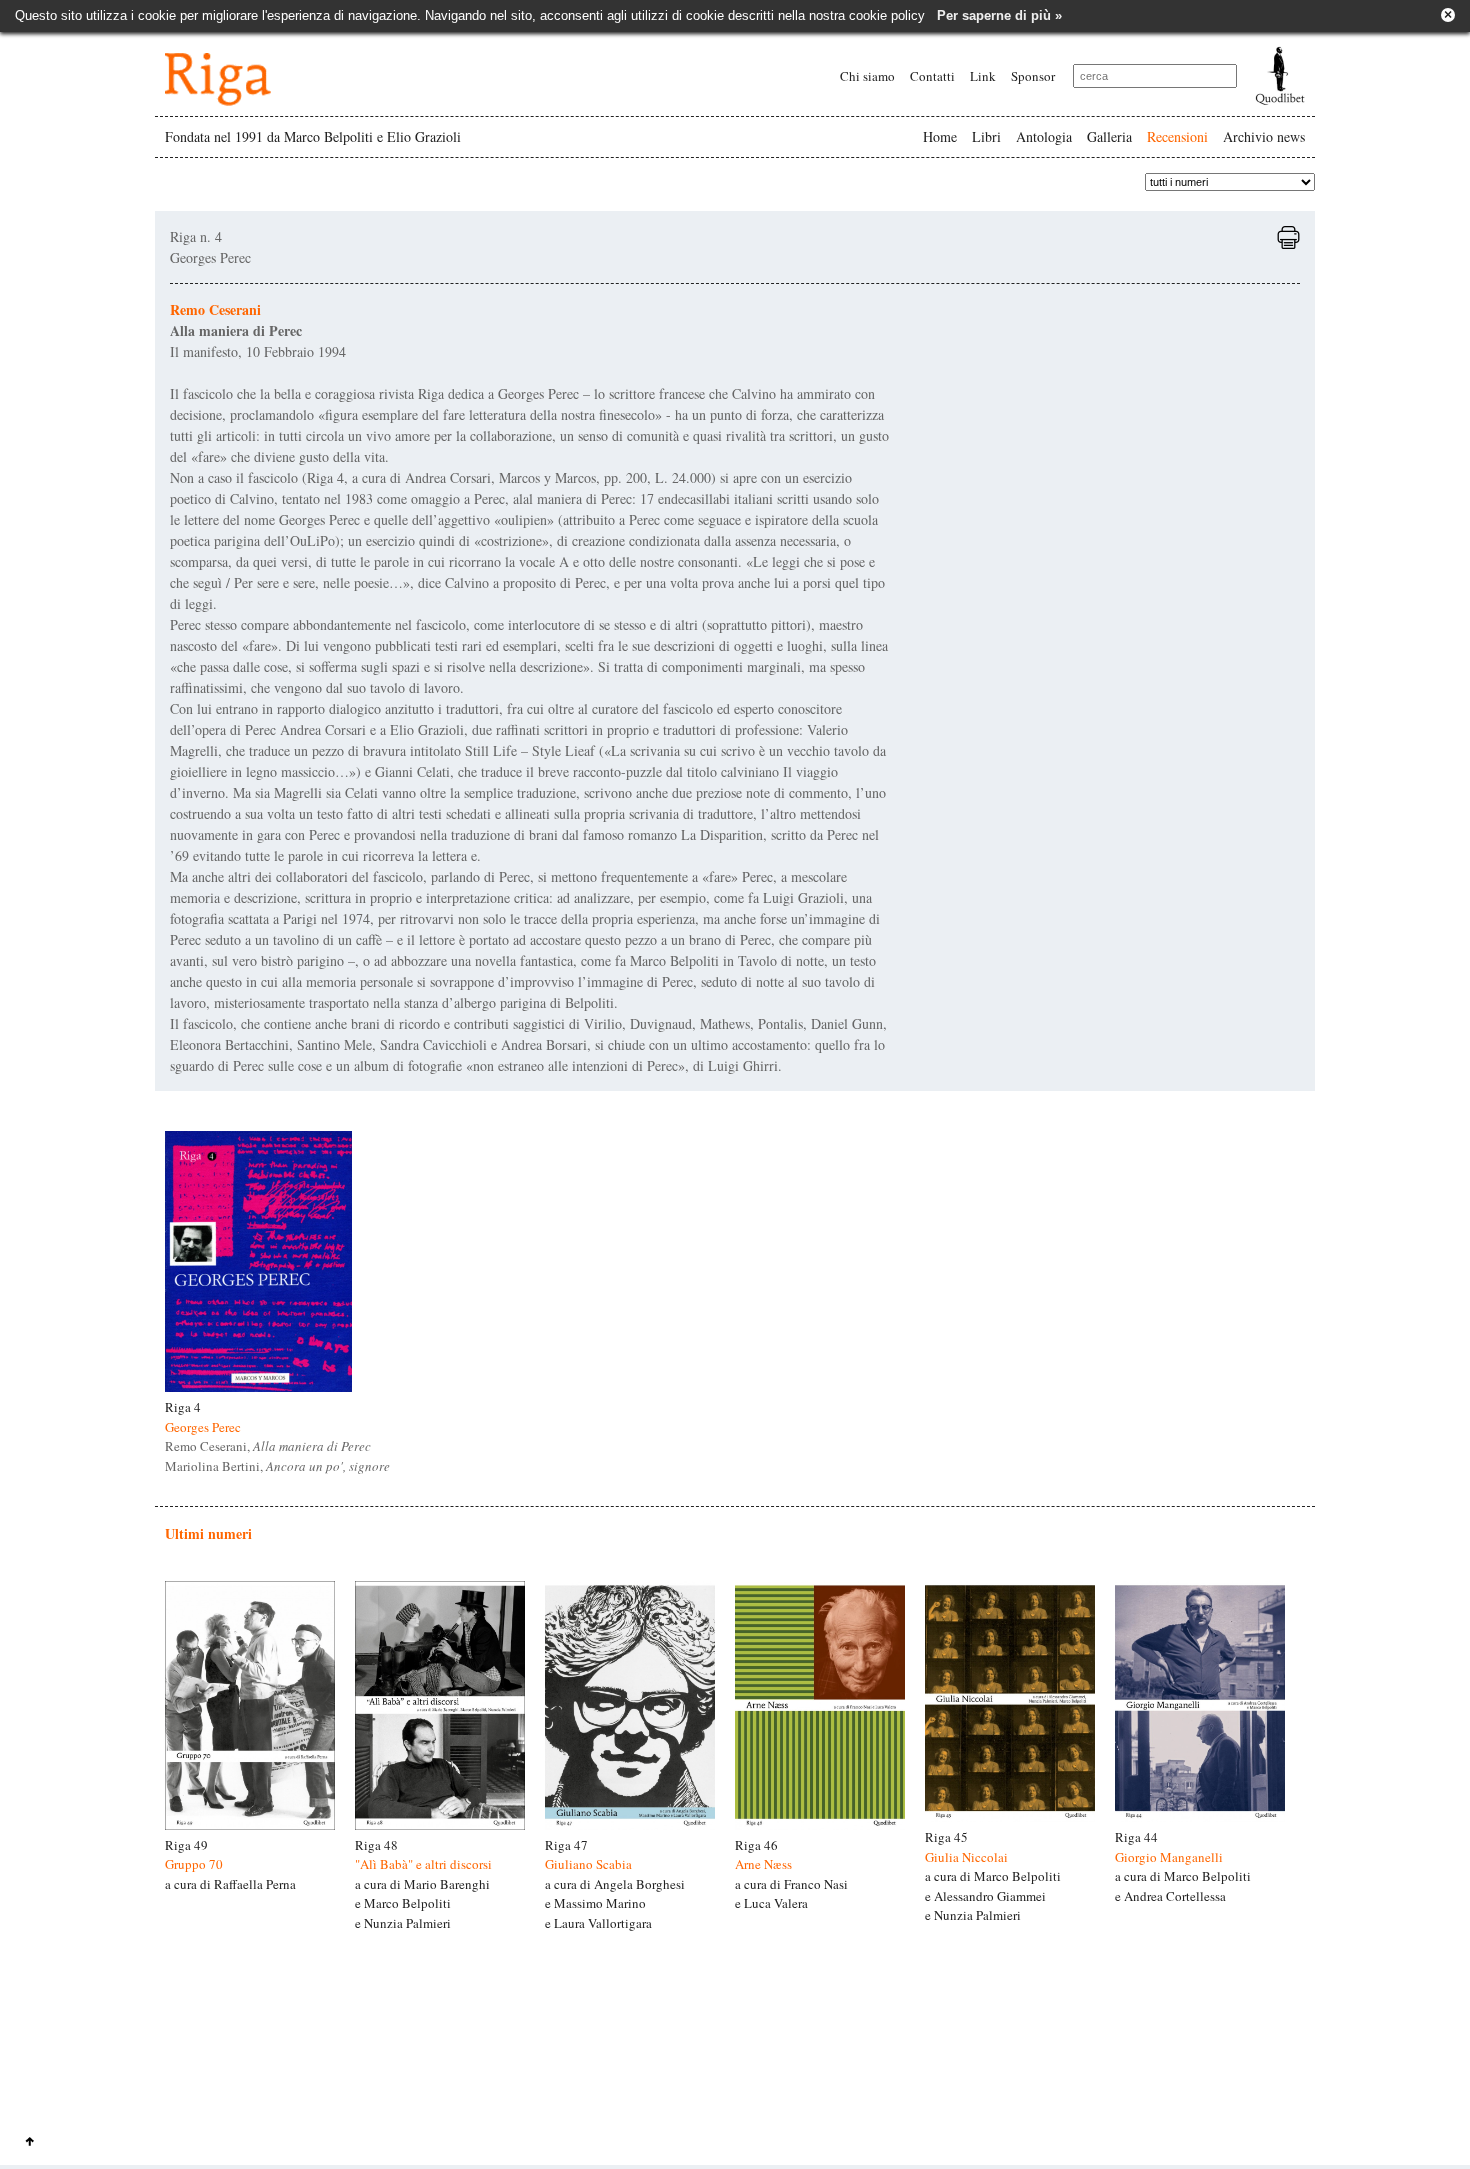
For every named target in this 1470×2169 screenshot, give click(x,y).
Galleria (1109, 136)
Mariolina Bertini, (277, 1466)
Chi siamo (867, 76)
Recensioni (1177, 136)
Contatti (932, 76)
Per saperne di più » (999, 15)
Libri (986, 136)
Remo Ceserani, (268, 1446)
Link (983, 76)
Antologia (1044, 136)
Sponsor (1033, 76)
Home (940, 136)
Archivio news (1264, 136)
